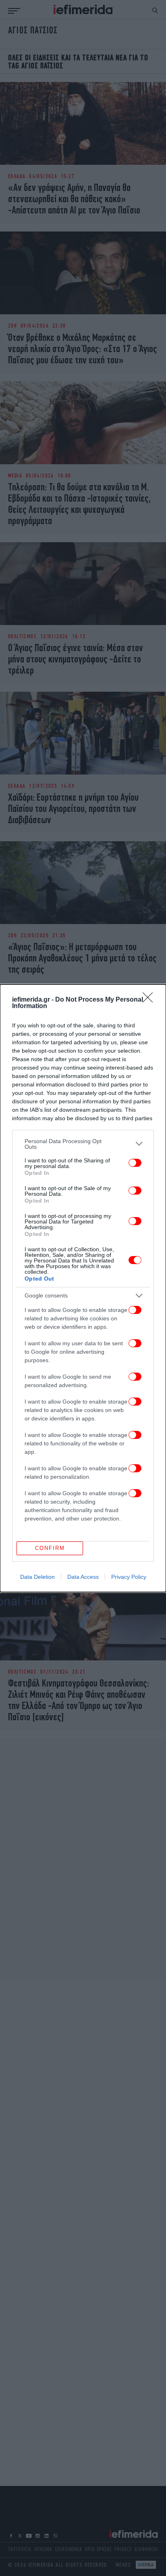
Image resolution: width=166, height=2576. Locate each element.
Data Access (83, 1577)
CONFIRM (50, 1548)
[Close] (150, 1000)
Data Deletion (37, 1577)
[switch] (135, 1163)
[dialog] (83, 1288)
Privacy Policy (129, 1577)
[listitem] (83, 1144)
